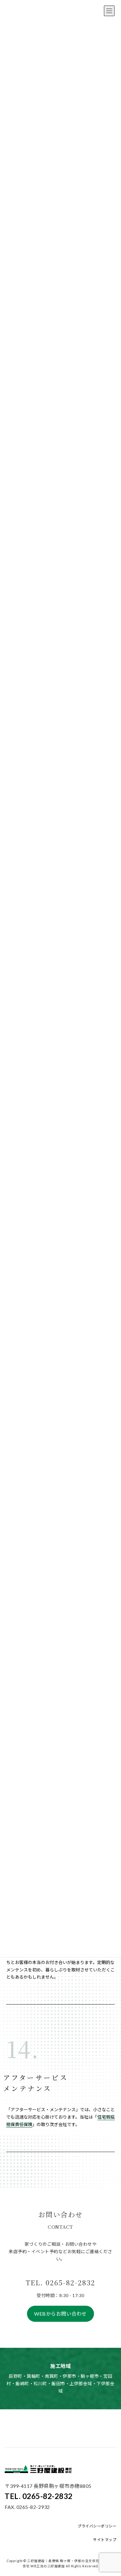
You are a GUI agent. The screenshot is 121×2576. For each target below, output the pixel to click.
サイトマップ (105, 2540)
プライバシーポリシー (97, 2526)
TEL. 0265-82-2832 (39, 2496)
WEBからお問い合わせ (60, 2314)
